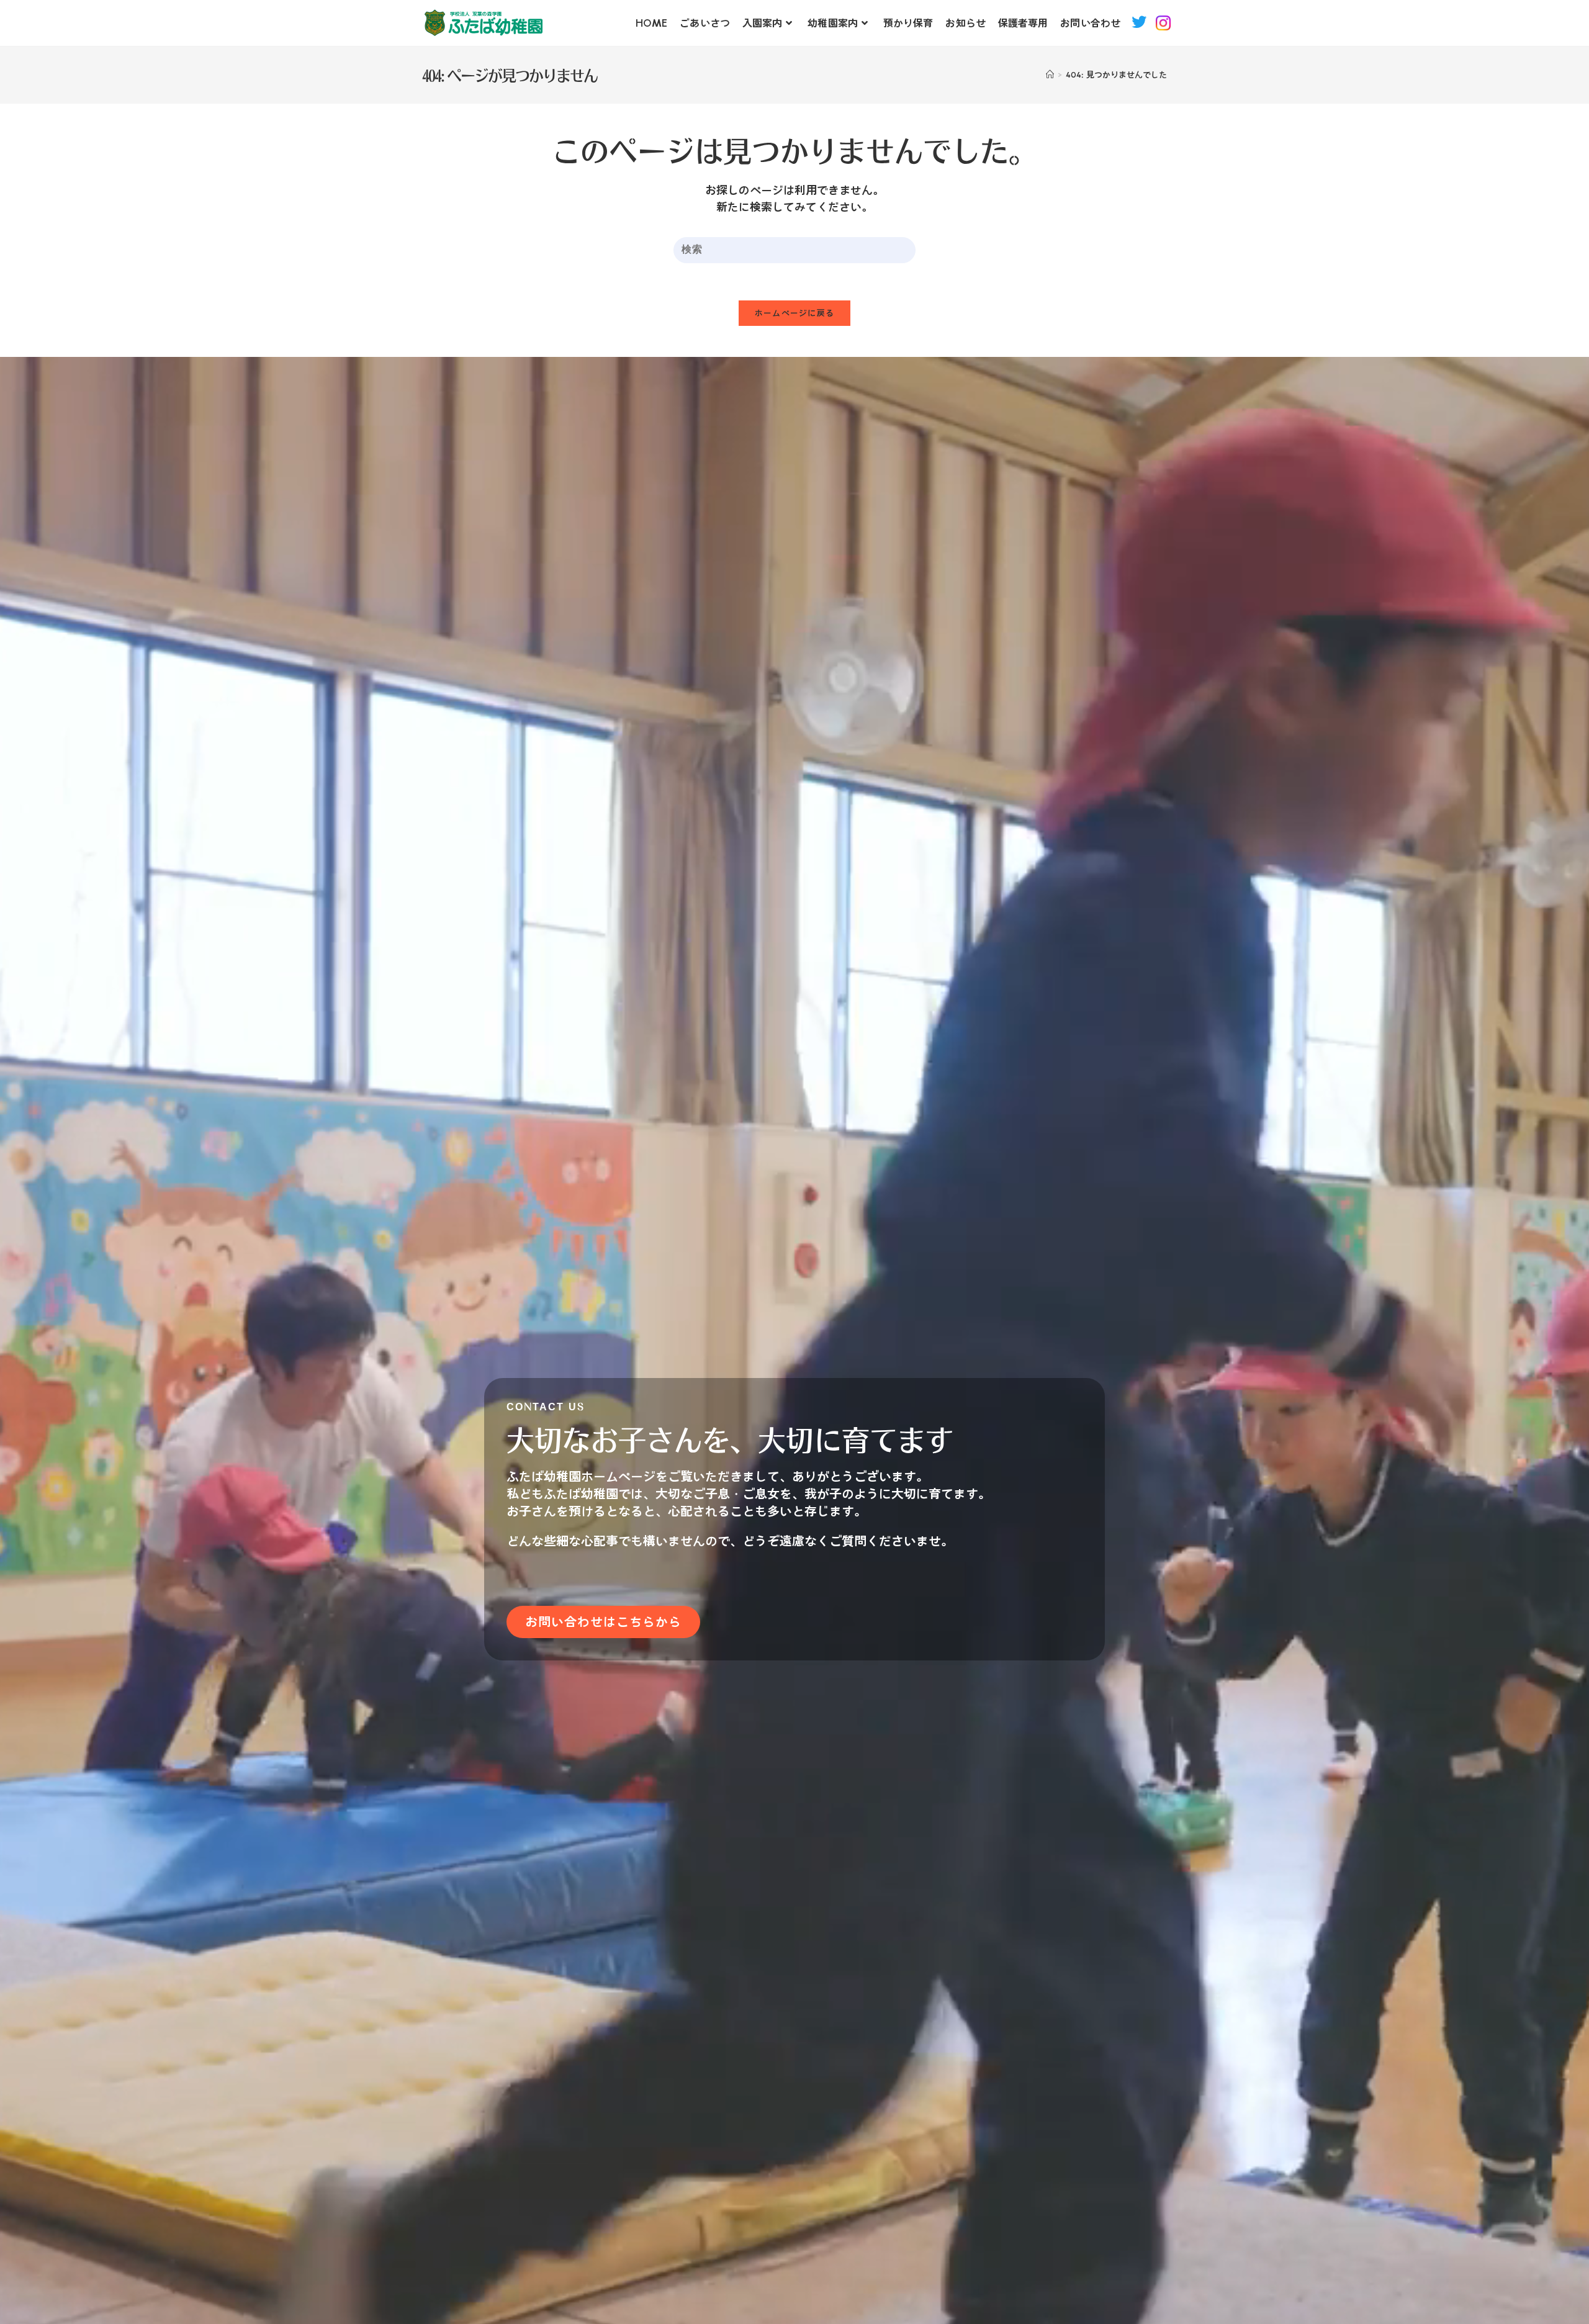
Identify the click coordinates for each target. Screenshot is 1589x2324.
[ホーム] (1050, 75)
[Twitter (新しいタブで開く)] (1139, 22)
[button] (603, 1622)
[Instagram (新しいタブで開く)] (1165, 22)
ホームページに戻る (795, 313)
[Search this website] (794, 249)
